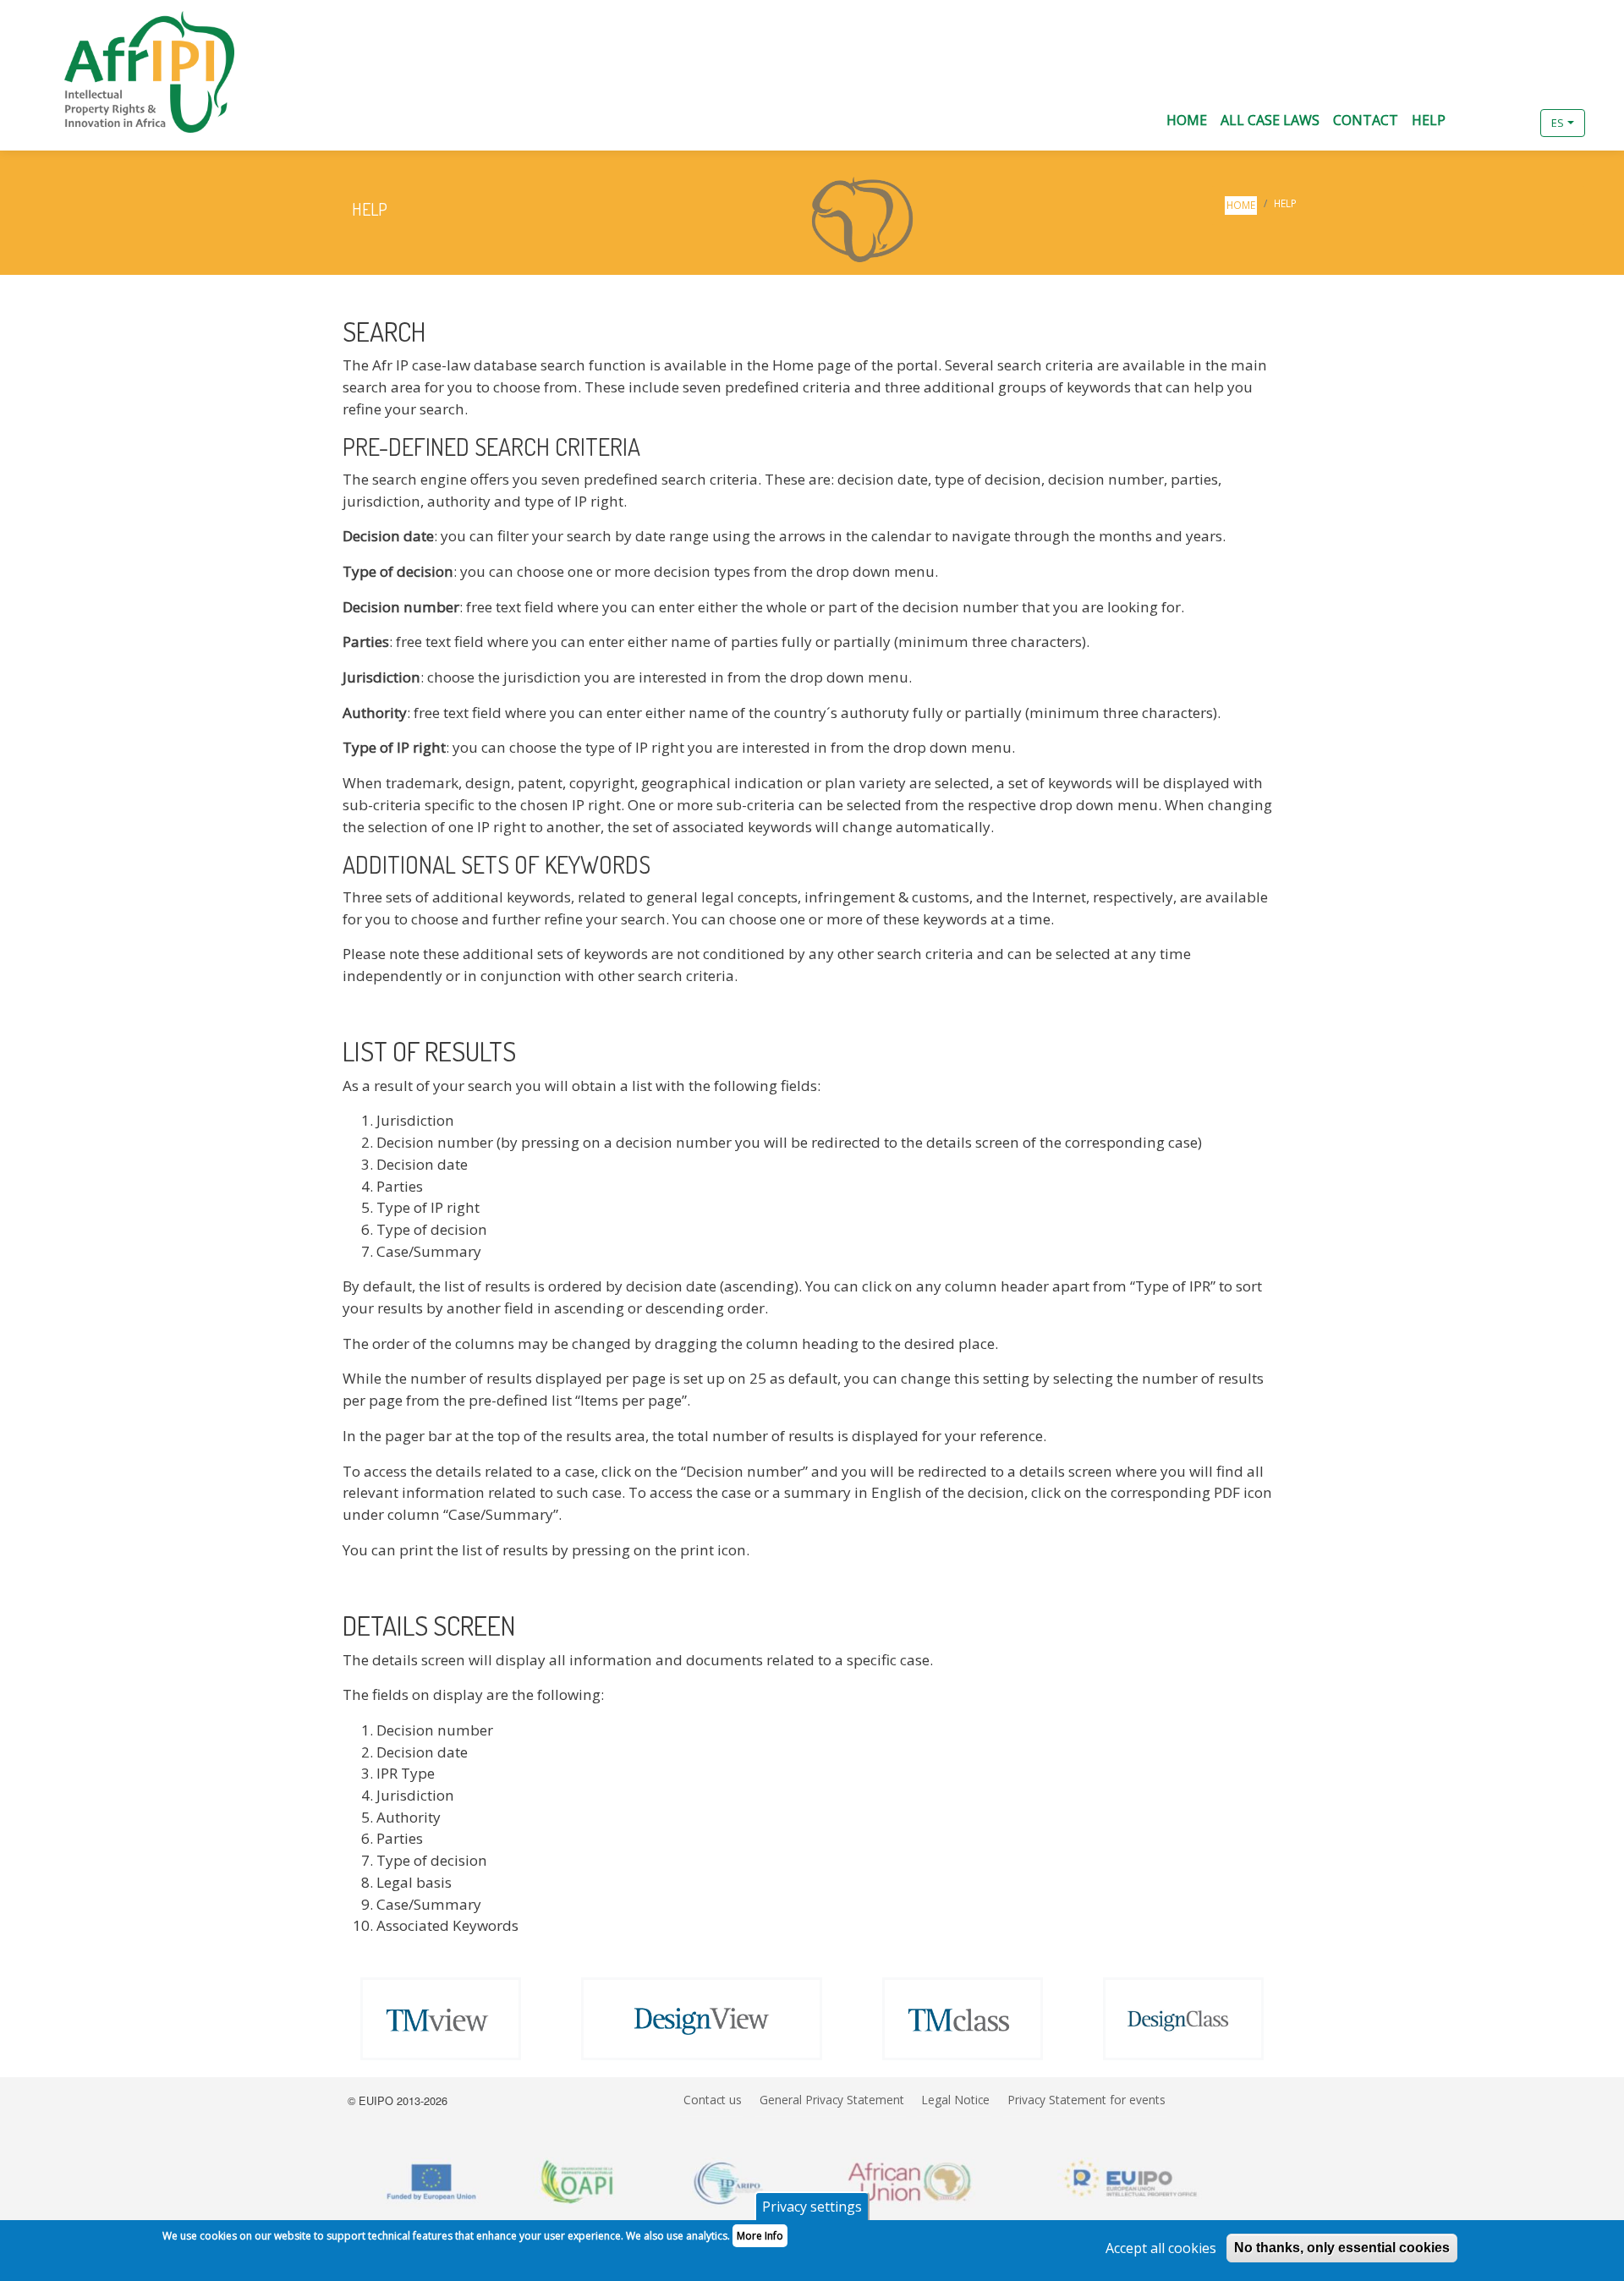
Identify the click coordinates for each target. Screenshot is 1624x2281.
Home (1187, 120)
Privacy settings (812, 2207)
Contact (1366, 120)
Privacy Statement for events (1086, 2100)
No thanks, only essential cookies (1342, 2248)
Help (1429, 120)
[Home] (127, 72)
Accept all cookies (1161, 2248)
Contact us (713, 2100)
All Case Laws (1270, 120)
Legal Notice (955, 2100)
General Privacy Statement (832, 2100)
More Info (760, 2236)
